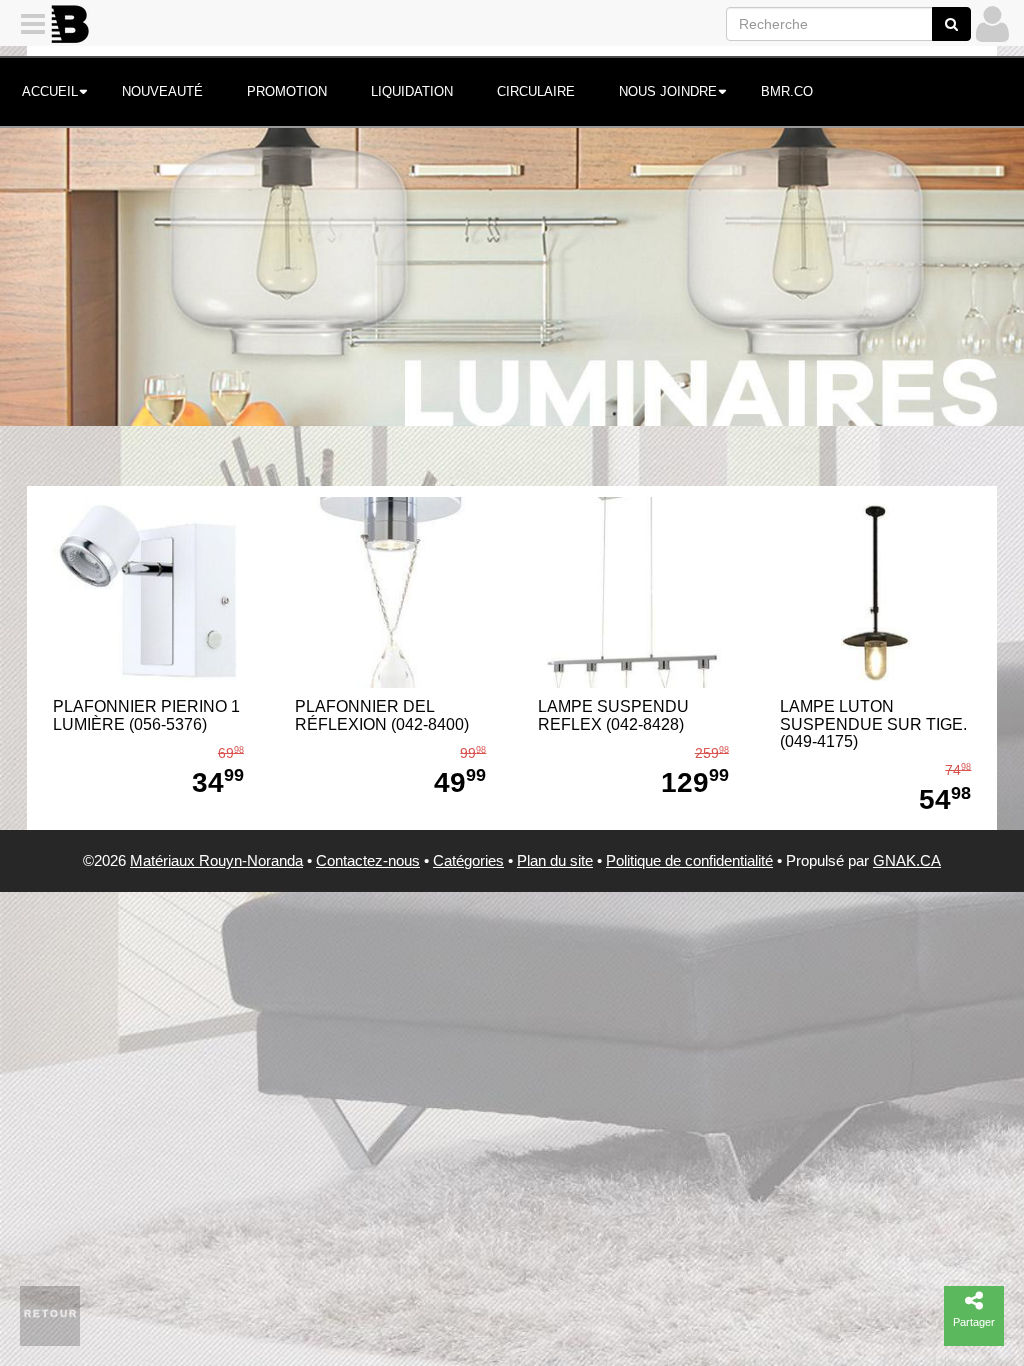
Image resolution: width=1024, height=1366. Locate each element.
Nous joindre (668, 91)
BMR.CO (787, 91)
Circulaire (536, 91)
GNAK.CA (907, 860)
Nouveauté (162, 91)
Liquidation (412, 91)
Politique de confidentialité (689, 860)
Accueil (50, 91)
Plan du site (555, 860)
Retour (51, 1313)
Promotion (287, 91)
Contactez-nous (368, 860)
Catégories (468, 860)
